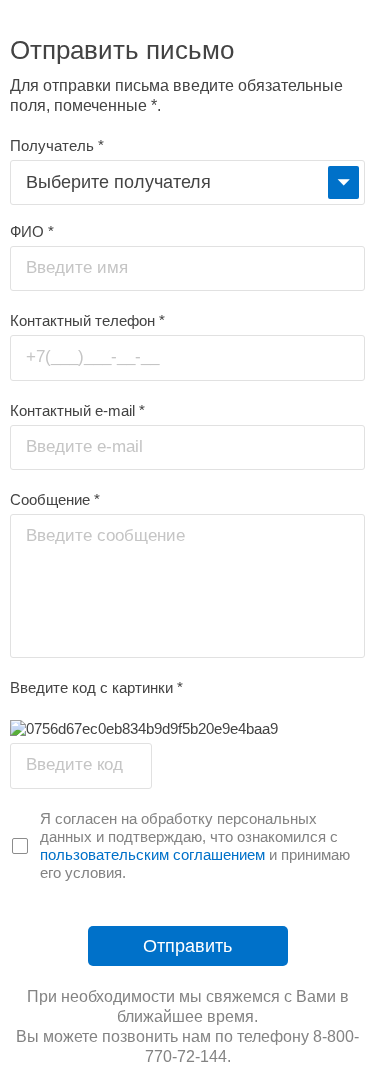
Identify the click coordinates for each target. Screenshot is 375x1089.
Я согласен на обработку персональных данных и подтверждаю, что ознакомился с (189, 827)
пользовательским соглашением (152, 854)
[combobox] (187, 182)
